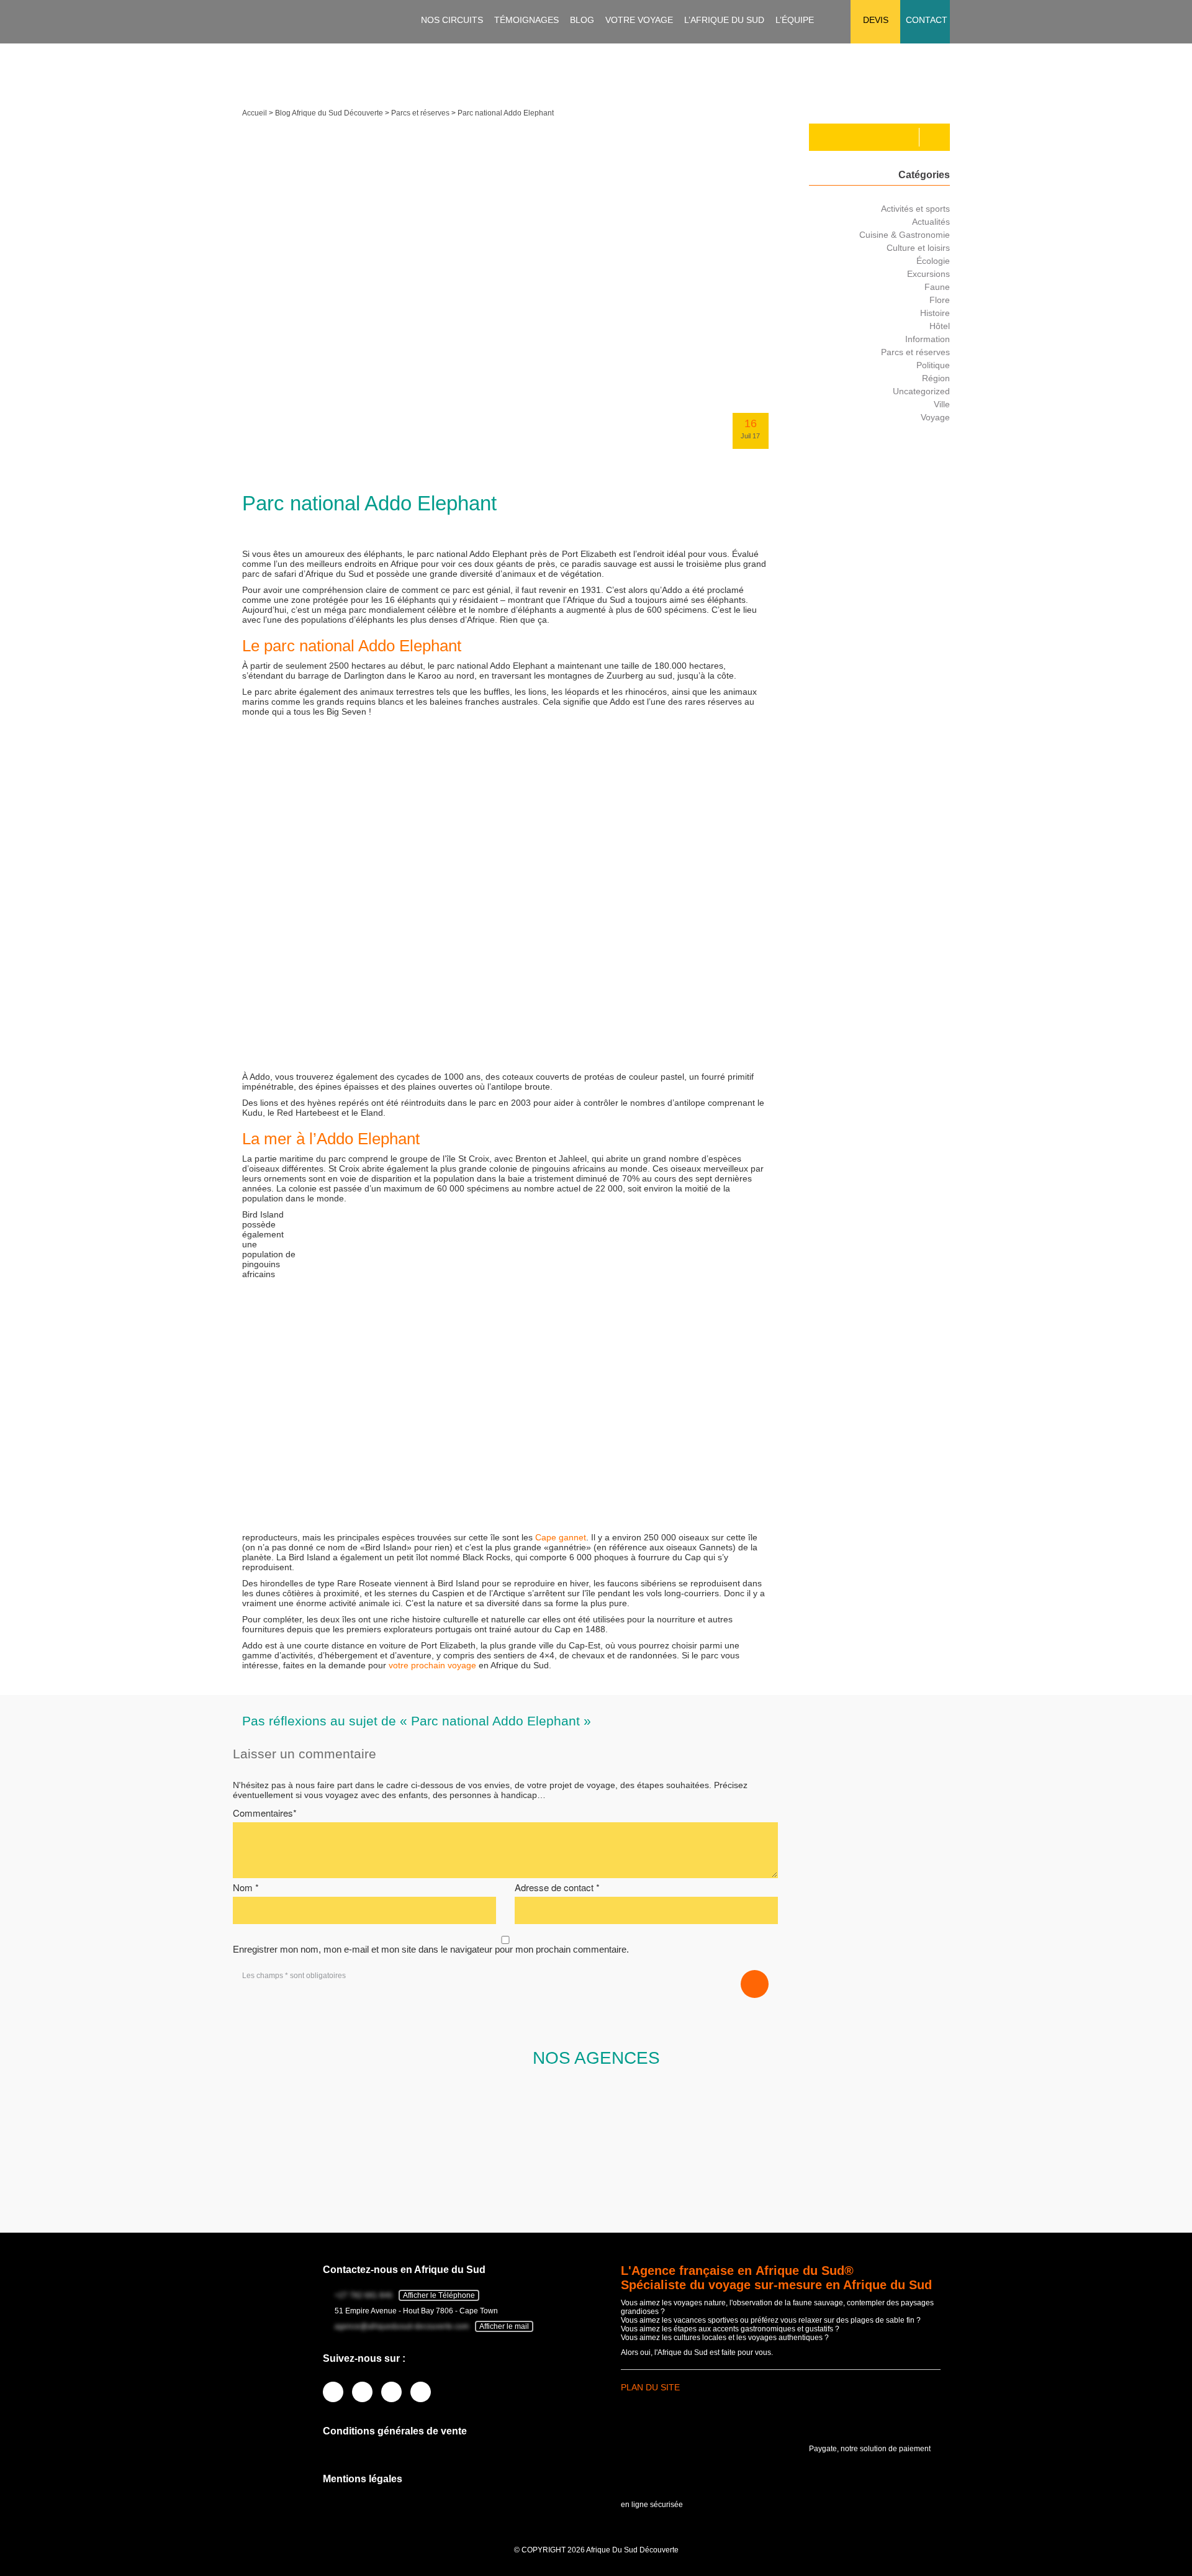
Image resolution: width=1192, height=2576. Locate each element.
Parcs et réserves (420, 113)
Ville (942, 404)
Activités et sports (915, 209)
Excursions (928, 274)
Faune (937, 287)
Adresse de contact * (557, 1887)
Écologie (933, 261)
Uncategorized (921, 391)
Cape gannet (561, 1537)
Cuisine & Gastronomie (905, 235)
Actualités (931, 222)
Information (928, 339)
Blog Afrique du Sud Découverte (329, 113)
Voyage (935, 417)
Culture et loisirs (918, 248)
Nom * (246, 1887)
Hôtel (940, 326)
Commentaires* (265, 1813)
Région (936, 378)
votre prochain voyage (432, 1665)
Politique (933, 365)
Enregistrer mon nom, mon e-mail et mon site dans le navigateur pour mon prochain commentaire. (431, 1949)
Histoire (935, 313)
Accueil (255, 113)
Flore (940, 300)
